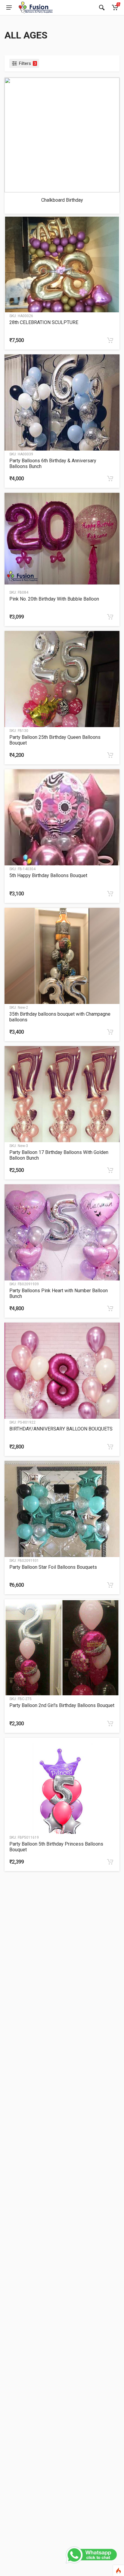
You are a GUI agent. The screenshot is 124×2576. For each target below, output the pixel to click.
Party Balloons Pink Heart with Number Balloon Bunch (59, 1293)
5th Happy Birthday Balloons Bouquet (48, 875)
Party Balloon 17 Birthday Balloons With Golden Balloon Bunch (59, 1155)
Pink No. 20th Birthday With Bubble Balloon (54, 599)
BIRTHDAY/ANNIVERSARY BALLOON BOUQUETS (61, 1429)
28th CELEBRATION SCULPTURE (44, 322)
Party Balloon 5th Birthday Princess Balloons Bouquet (56, 1847)
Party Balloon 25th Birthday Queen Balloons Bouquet (55, 740)
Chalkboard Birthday (62, 200)
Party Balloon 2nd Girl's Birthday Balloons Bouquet (62, 1705)
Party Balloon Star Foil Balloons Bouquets (53, 1567)
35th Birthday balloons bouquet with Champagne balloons (60, 1017)
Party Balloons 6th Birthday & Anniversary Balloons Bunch (53, 463)
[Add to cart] (110, 340)
